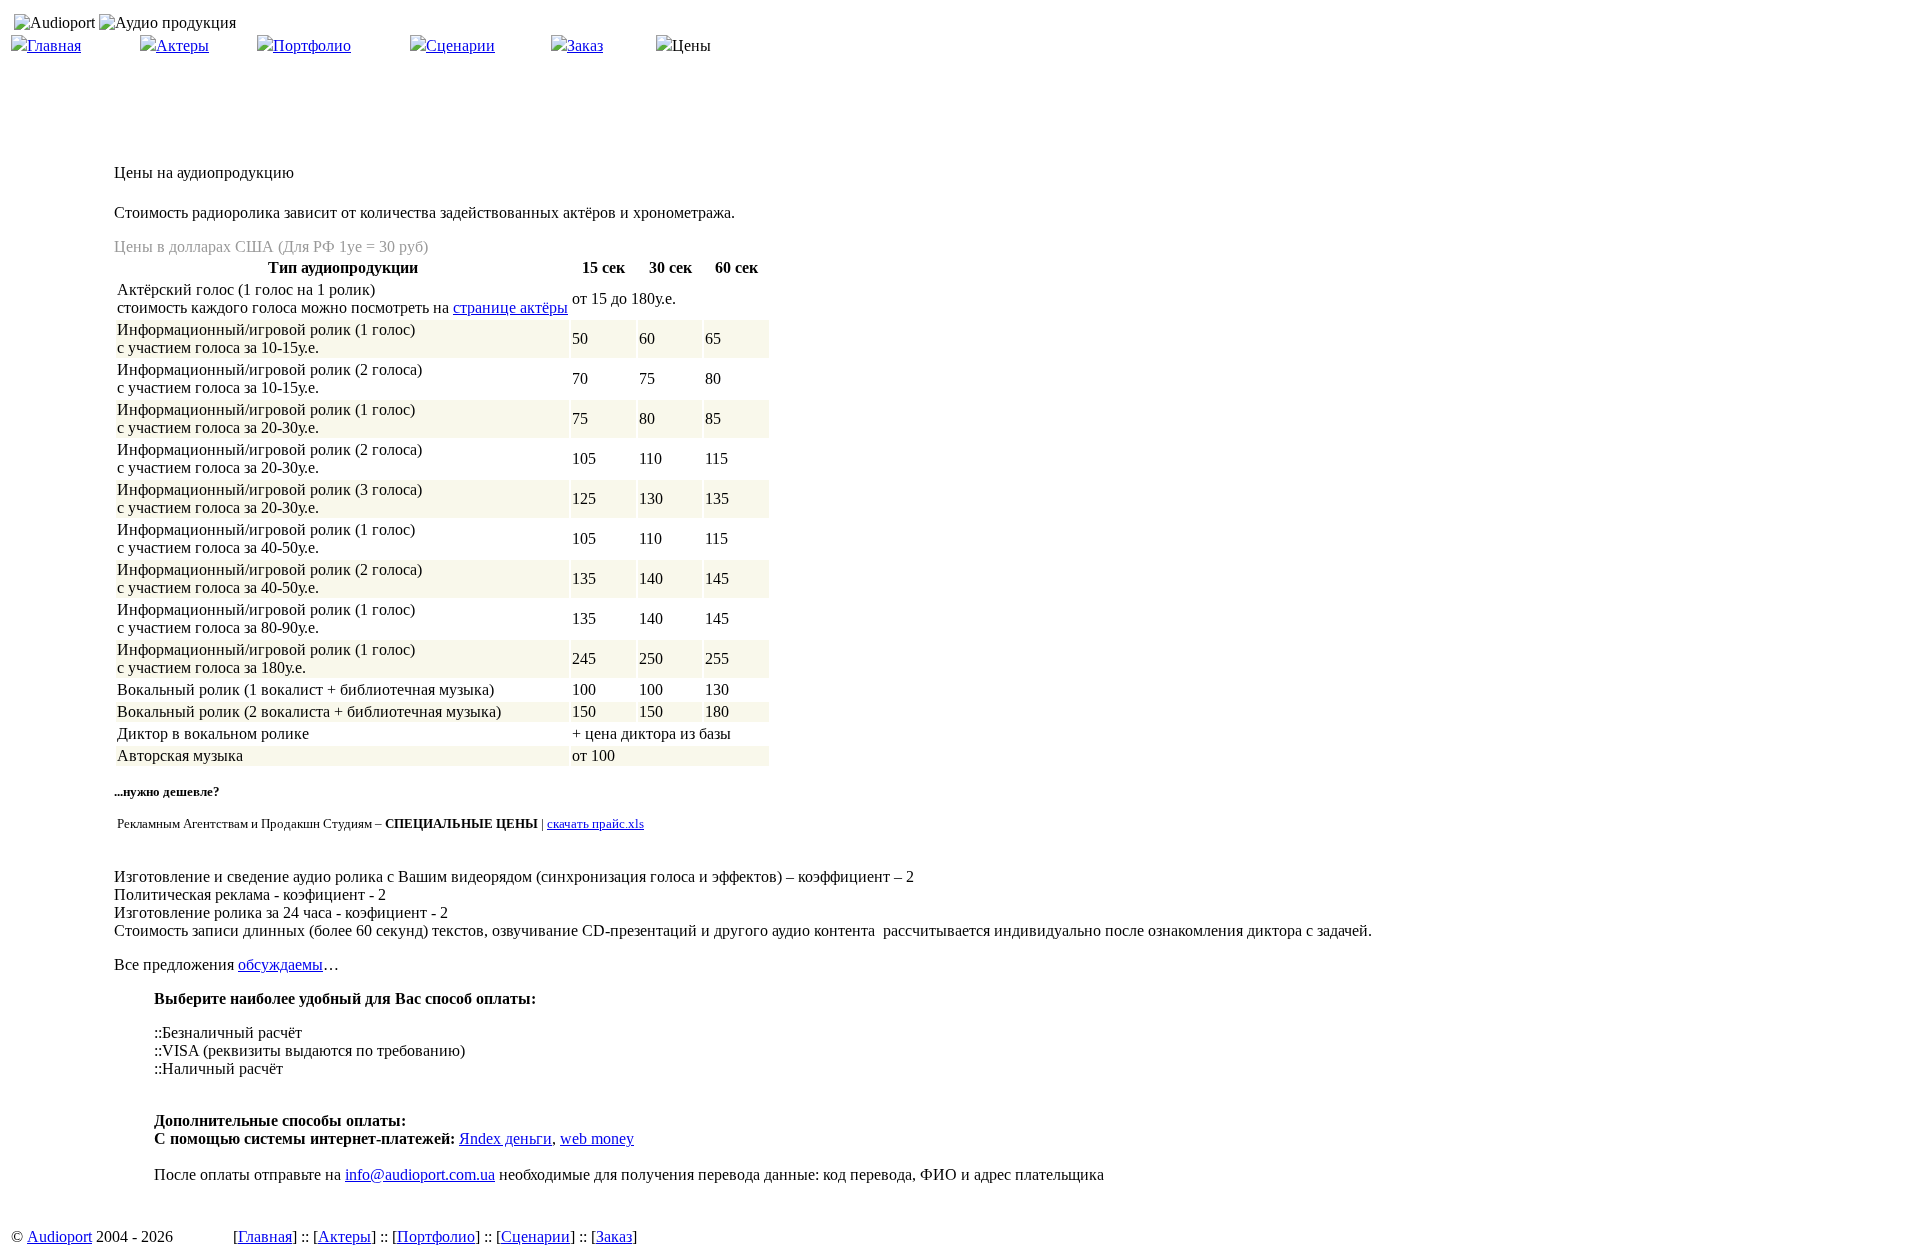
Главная (54, 45)
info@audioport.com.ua (420, 1174)
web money (597, 1138)
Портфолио (312, 45)
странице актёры (510, 307)
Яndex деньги (505, 1138)
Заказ (585, 45)
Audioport (59, 1236)
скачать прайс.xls (595, 823)
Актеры (182, 45)
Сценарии (460, 45)
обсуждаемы (280, 964)
